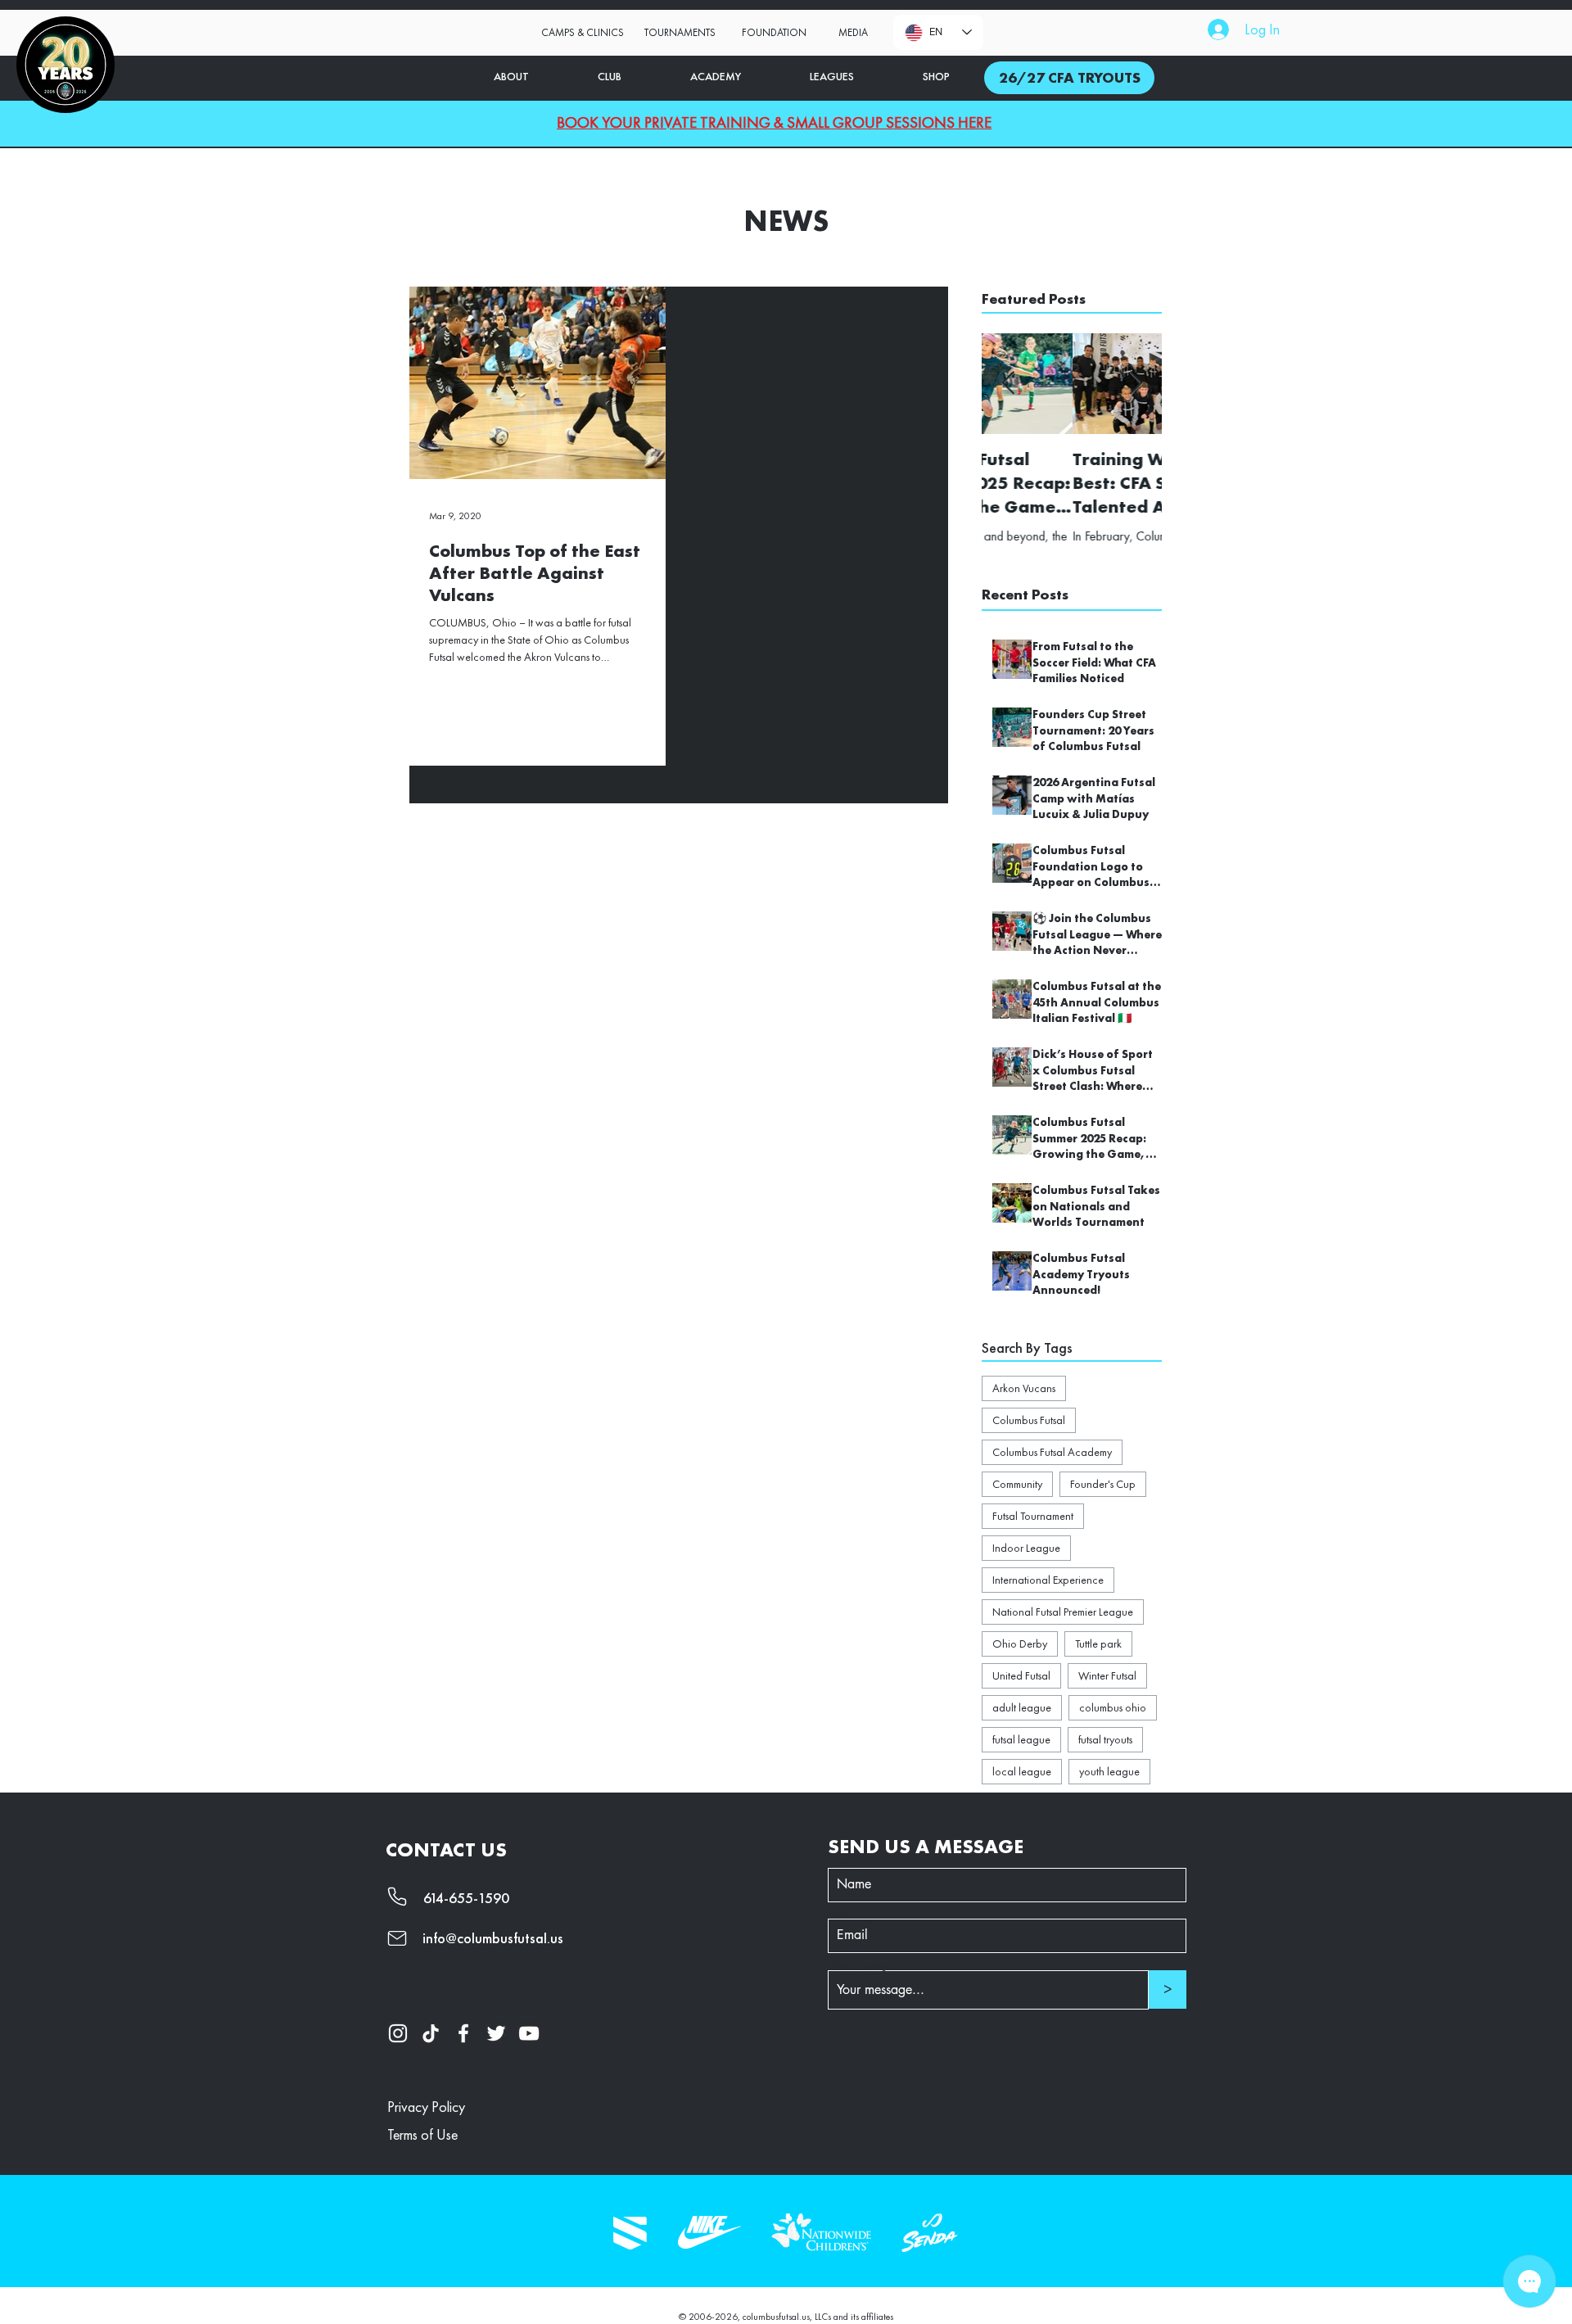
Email (839, 1914)
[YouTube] (529, 2033)
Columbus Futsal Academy (1052, 1452)
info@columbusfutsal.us (493, 1938)
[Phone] (402, 1897)
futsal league (1021, 1739)
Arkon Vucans (1024, 1388)
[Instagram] (398, 2033)
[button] (774, 33)
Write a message (859, 1965)
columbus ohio (1113, 1707)
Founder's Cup (1103, 1484)
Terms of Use (422, 2134)
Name (840, 1863)
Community (1017, 1484)
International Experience (1048, 1580)
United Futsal (1021, 1675)
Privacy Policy (426, 2107)
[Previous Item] (1008, 384)
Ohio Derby (1020, 1644)
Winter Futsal (1107, 1675)
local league (1022, 1771)
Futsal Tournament (1033, 1516)
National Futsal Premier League (1063, 1612)
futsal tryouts (1105, 1739)
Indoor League (1026, 1548)
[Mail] (402, 1938)
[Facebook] (463, 2033)
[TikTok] (431, 2033)
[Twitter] (496, 2033)
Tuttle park (1098, 1644)
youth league (1109, 1771)
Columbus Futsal (1029, 1420)
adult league (1022, 1707)
